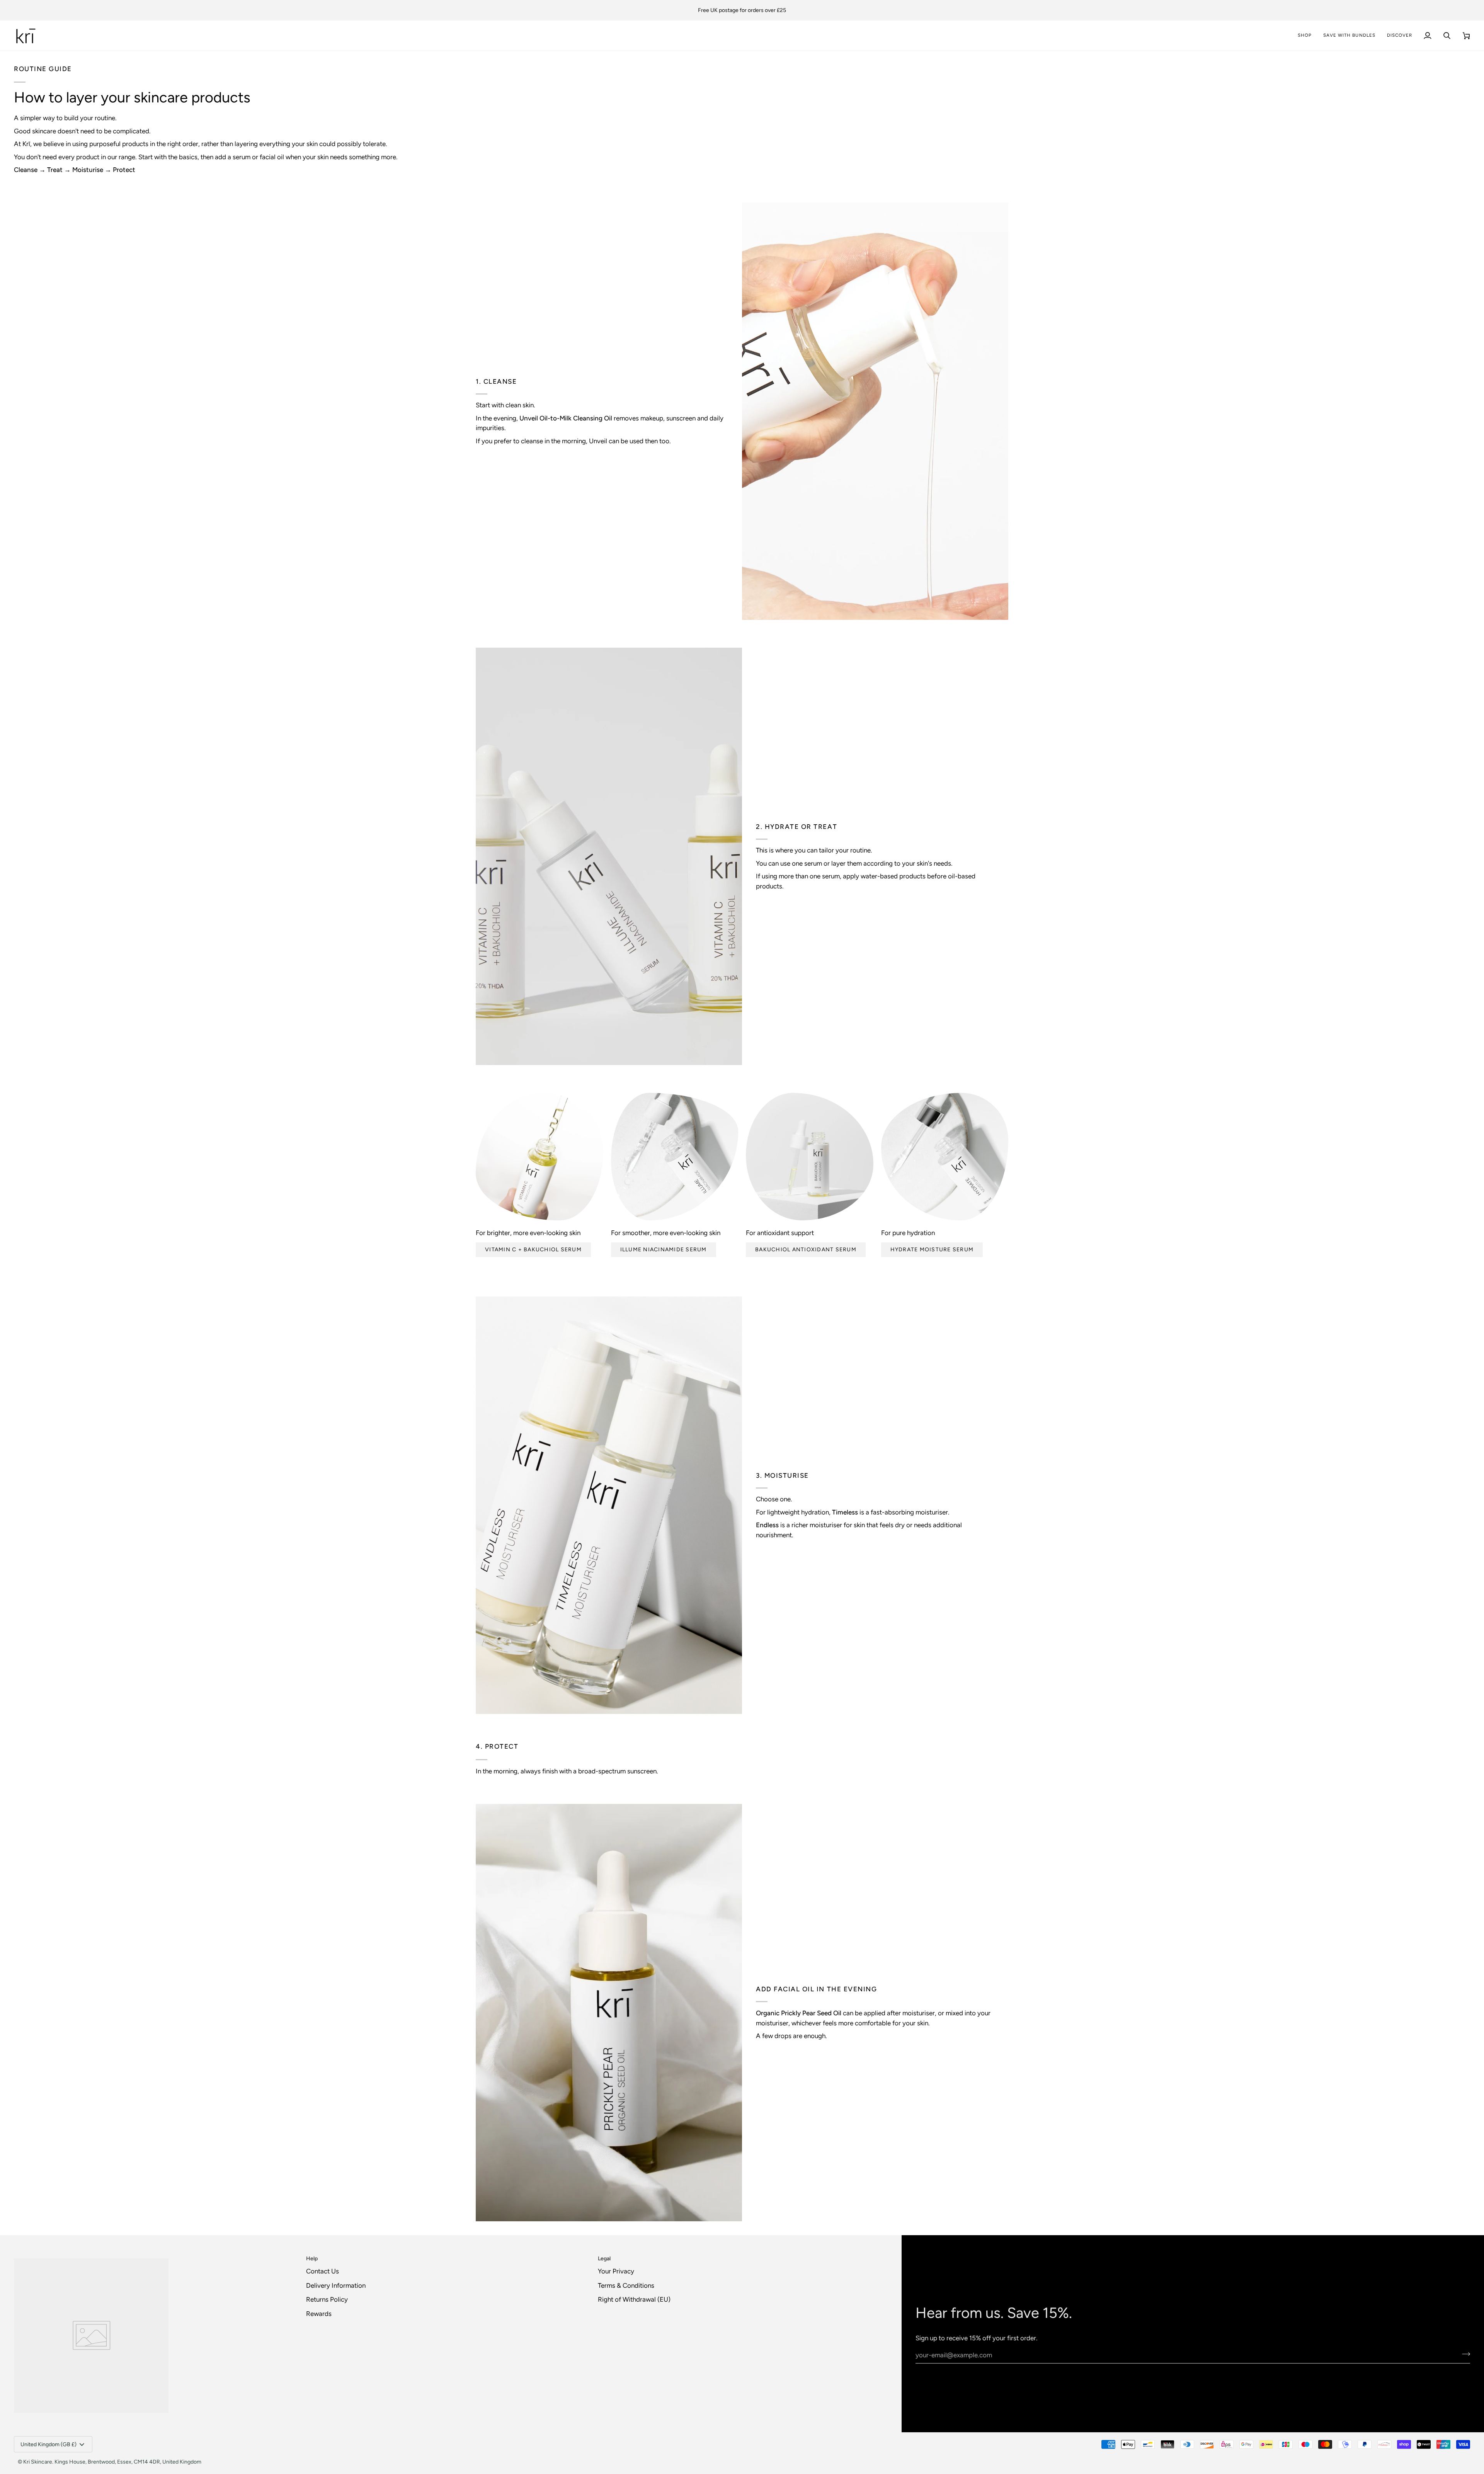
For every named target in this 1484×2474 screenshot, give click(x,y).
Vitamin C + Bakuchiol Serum (533, 1250)
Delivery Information (336, 2285)
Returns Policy (327, 2299)
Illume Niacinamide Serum (664, 1250)
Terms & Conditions (626, 2285)
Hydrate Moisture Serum (932, 1250)
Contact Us (322, 2271)
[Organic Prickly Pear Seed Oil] (609, 2013)
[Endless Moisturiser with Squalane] (609, 1505)
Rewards (319, 2314)
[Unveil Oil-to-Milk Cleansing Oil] (875, 411)
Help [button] (312, 2259)
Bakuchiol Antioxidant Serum (806, 1250)
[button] (1400, 35)
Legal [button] (604, 2259)
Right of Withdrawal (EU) (634, 2299)
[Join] (1464, 2354)
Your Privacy (616, 2271)
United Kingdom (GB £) (49, 2444)
